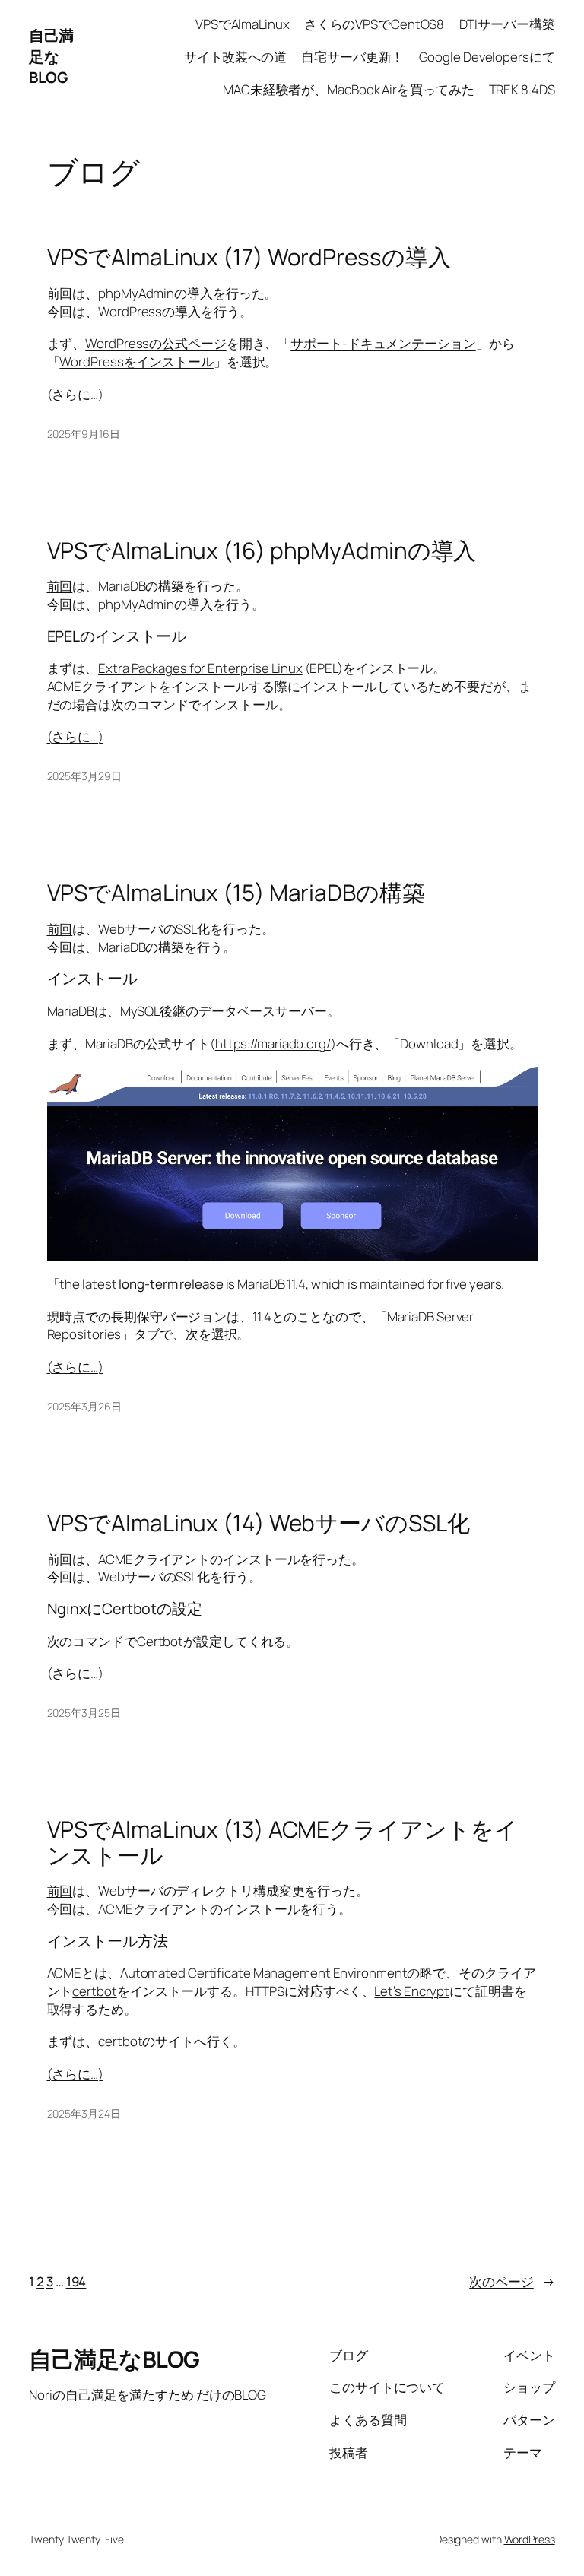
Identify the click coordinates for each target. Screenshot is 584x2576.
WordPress (530, 2539)
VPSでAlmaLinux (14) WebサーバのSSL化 (259, 1523)
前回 (60, 293)
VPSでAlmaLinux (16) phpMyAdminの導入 (262, 550)
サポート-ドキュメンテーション (383, 343)
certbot (94, 1991)
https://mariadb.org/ (273, 1044)
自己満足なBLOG (51, 56)
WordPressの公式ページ (156, 343)
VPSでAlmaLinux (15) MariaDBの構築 (236, 892)
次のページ (512, 2281)
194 (76, 2281)
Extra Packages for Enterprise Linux (200, 668)
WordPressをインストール (136, 362)
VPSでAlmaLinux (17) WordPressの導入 (249, 257)
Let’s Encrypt (412, 1991)
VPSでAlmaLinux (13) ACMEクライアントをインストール (282, 1842)
